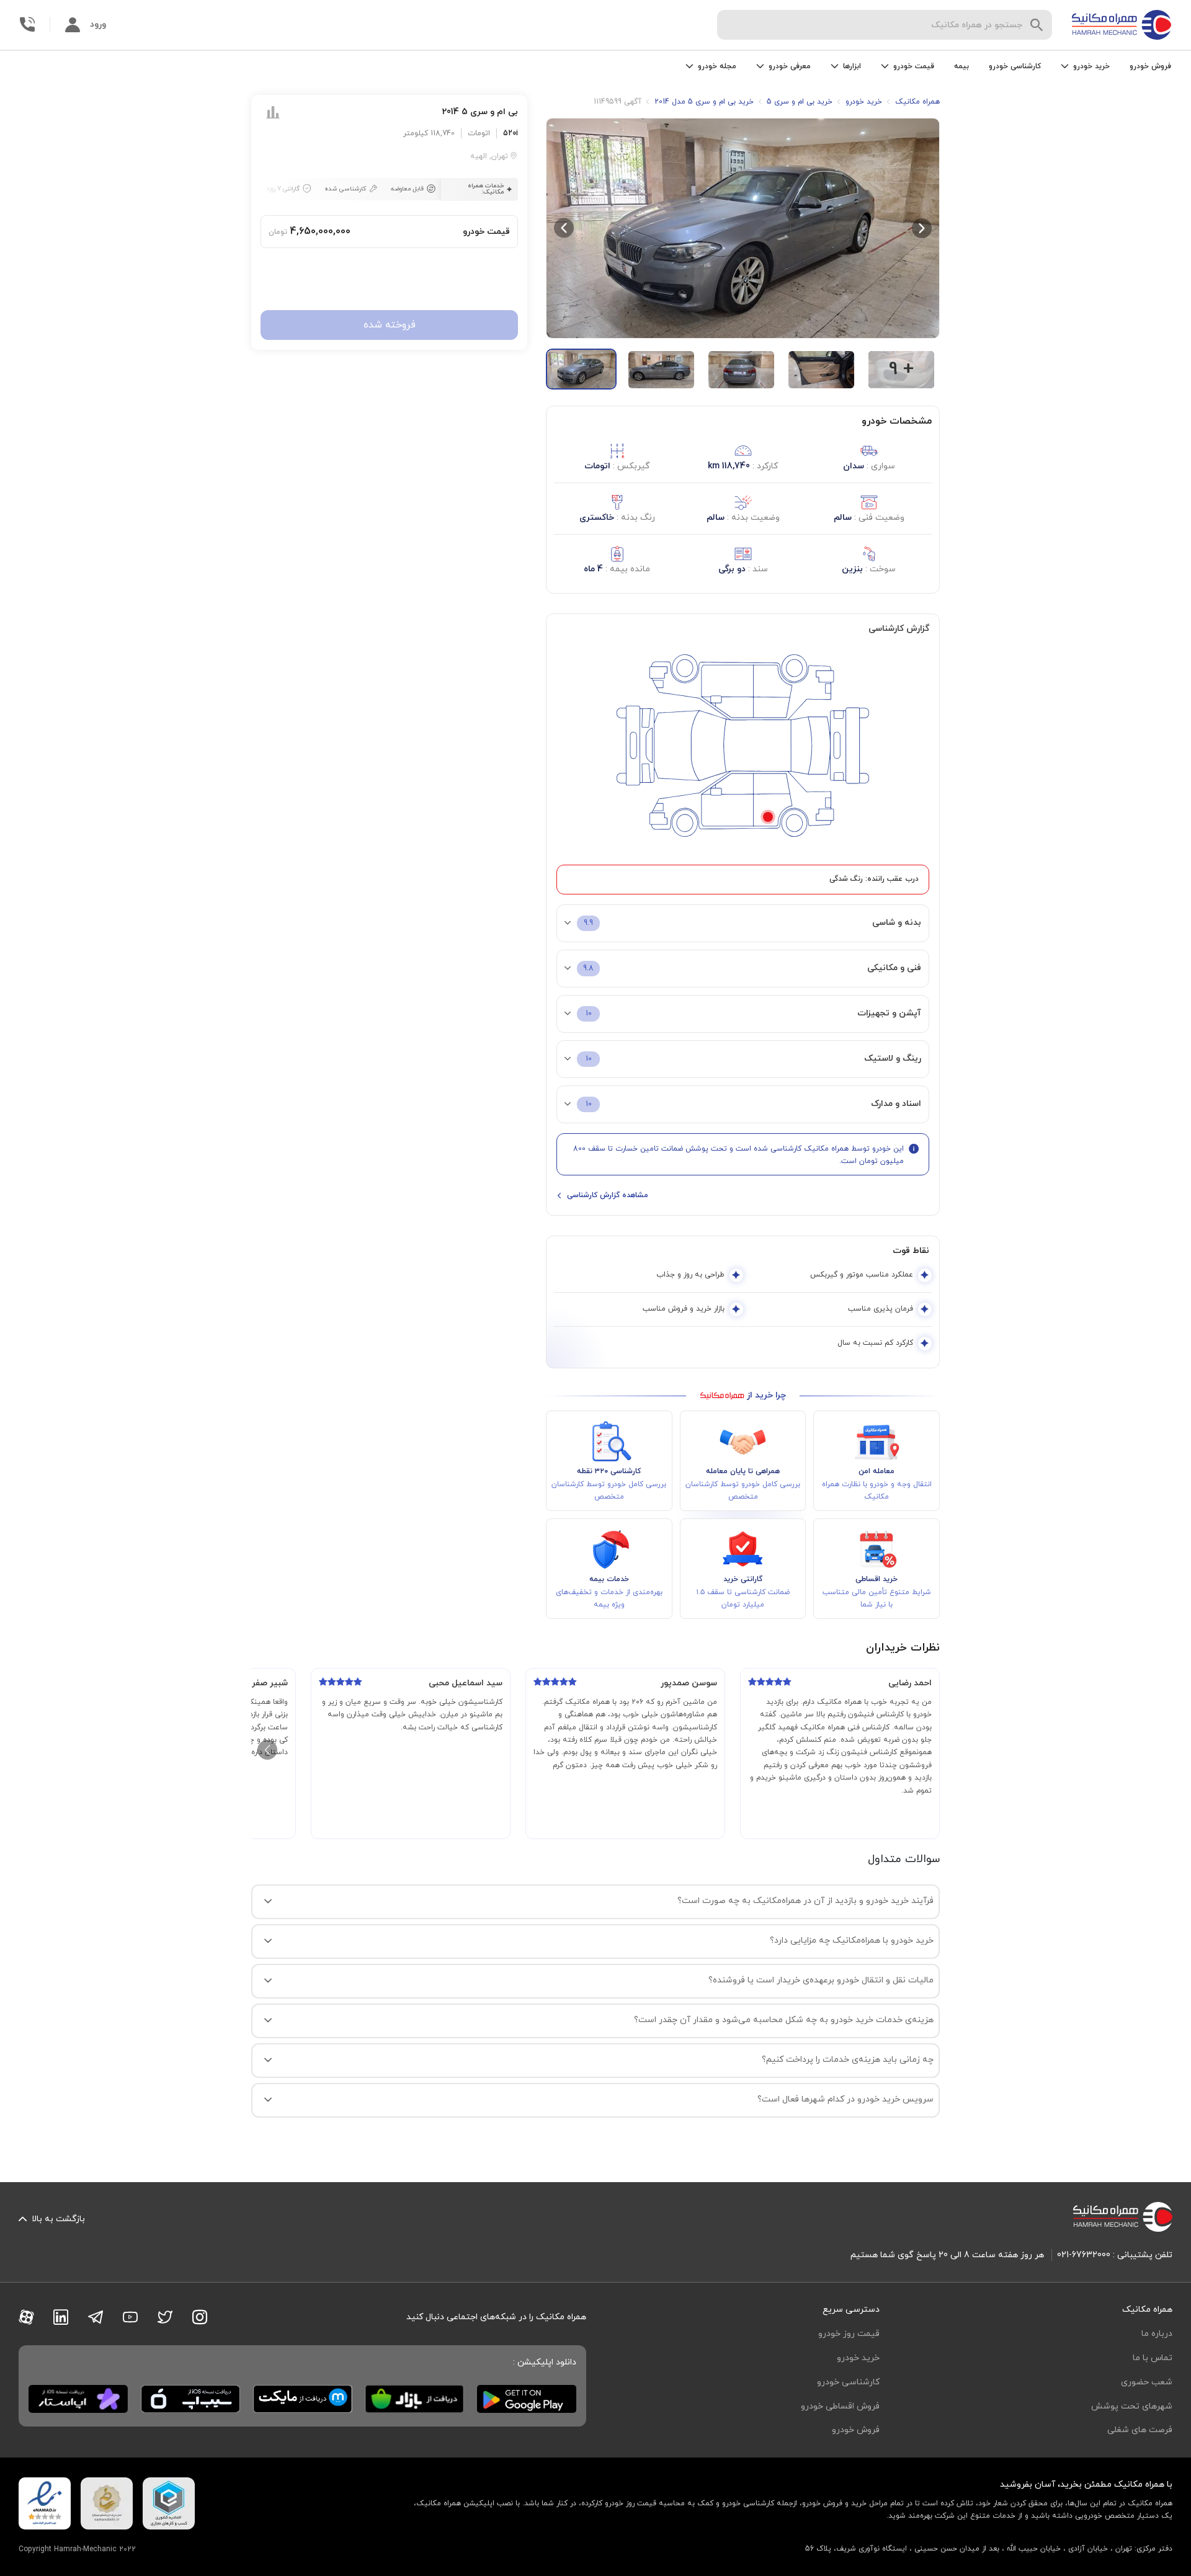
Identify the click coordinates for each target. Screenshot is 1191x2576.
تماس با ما (1153, 2358)
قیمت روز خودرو (849, 2334)
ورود (98, 25)
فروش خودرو (1150, 66)
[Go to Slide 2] (661, 370)
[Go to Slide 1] (581, 369)
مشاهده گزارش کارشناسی (608, 1195)
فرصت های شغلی (1140, 2430)
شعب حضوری (1147, 2382)
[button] (743, 228)
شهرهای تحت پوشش (1132, 2406)
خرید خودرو (858, 2358)
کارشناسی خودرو (1015, 66)
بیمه (961, 66)
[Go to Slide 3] (741, 370)
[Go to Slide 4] (821, 370)
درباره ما (1157, 2334)
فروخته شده (390, 326)
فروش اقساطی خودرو (840, 2406)
